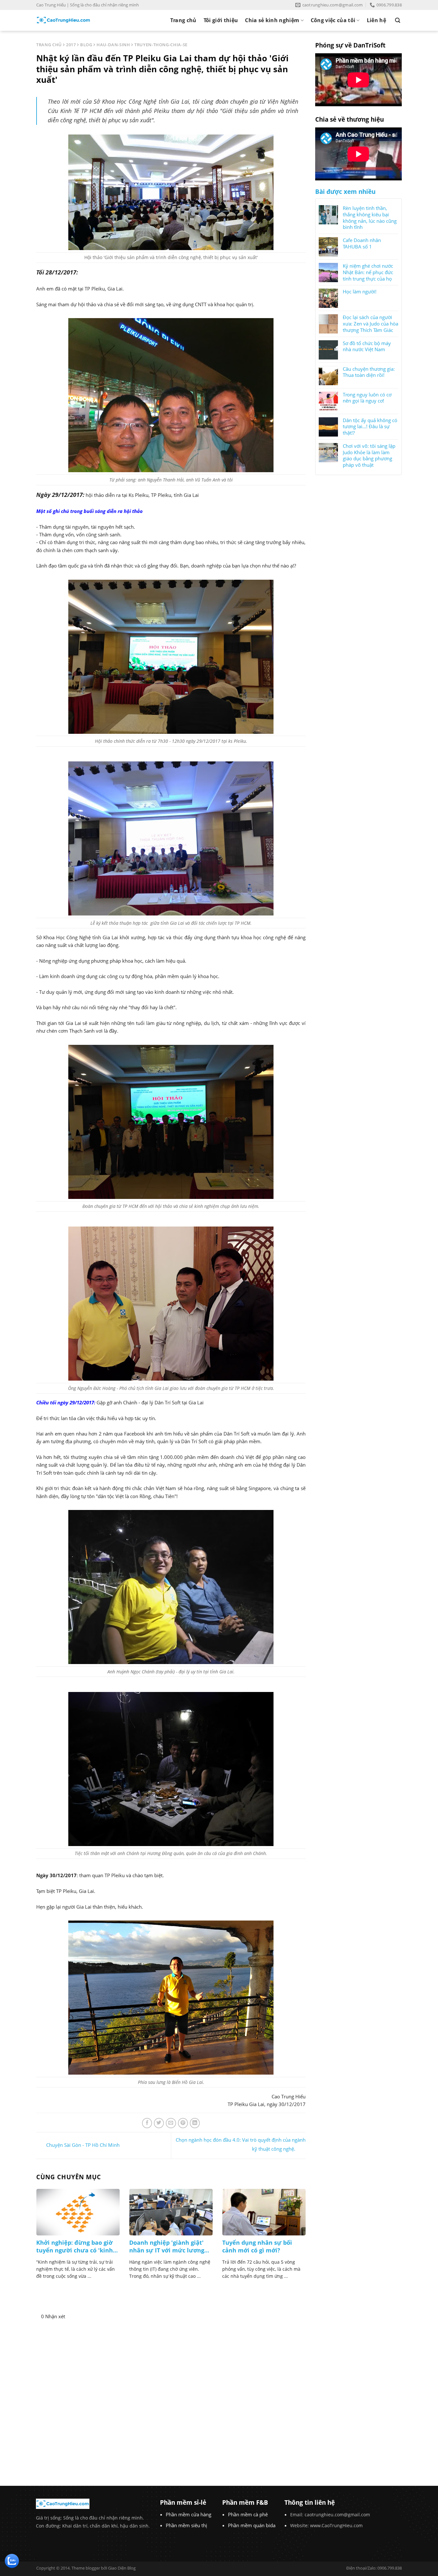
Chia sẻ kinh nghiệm (272, 20)
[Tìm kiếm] (398, 20)
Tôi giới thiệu (221, 20)
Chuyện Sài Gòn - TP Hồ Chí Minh (83, 2145)
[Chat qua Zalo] (12, 2560)
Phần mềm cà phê (248, 2514)
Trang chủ (183, 20)
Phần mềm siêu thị (186, 2525)
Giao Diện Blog (122, 2568)
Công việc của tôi (333, 20)
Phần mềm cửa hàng (189, 2514)
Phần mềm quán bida (252, 2525)
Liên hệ (376, 20)
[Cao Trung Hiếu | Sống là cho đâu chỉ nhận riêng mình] (63, 20)
